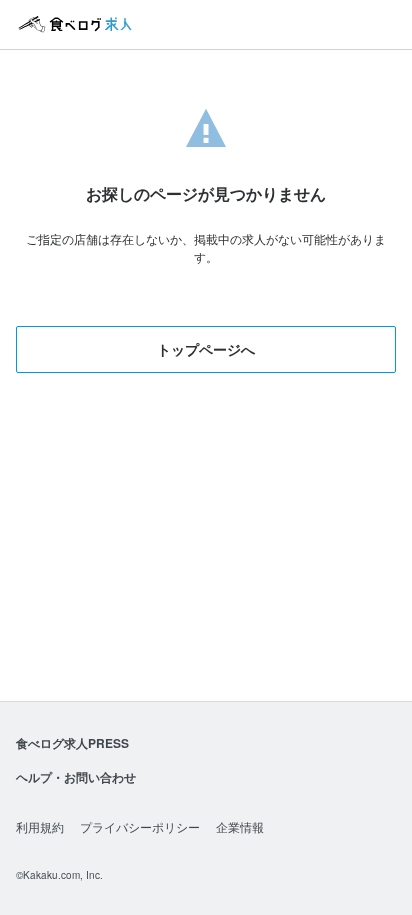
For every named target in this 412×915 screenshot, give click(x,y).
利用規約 (40, 826)
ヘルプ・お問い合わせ (76, 777)
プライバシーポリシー (140, 826)
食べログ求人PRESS (72, 743)
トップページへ (206, 349)
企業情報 (240, 826)
